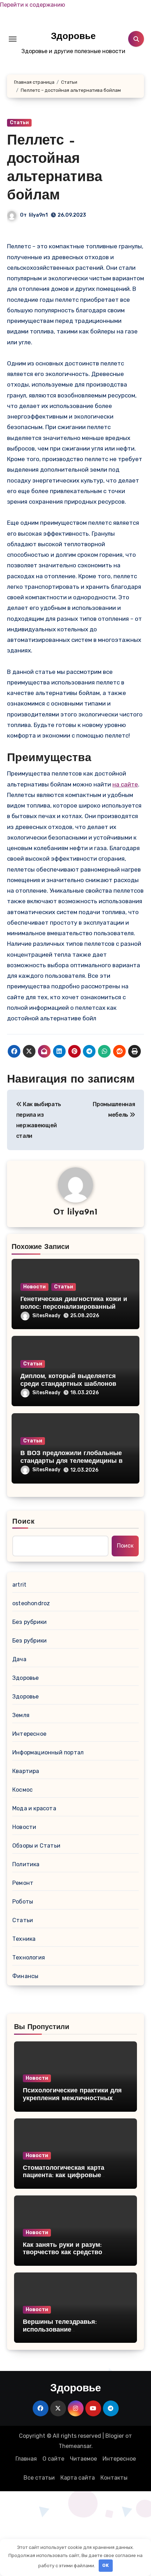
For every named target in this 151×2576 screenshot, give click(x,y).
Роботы (23, 1902)
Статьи (19, 123)
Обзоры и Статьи (36, 1846)
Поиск (24, 1522)
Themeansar (75, 2446)
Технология (29, 1957)
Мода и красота (34, 1808)
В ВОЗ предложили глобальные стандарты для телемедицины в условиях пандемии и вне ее (71, 1461)
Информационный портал (48, 1752)
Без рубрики (29, 1622)
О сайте (53, 2459)
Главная (26, 2459)
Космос (22, 1790)
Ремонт (23, 1883)
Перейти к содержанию (32, 5)
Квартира (26, 1771)
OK (106, 2565)
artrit (19, 1585)
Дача (19, 1659)
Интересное (29, 1734)
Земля (21, 1715)
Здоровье (73, 37)
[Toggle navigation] (13, 39)
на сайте (125, 784)
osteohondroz (31, 1603)
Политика (26, 1864)
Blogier (115, 2436)
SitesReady (46, 1316)
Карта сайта (78, 2478)
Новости (34, 1287)
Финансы (25, 1976)
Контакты (114, 2478)
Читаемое (83, 2459)
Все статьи (39, 2478)
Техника (24, 1939)
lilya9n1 (38, 215)
